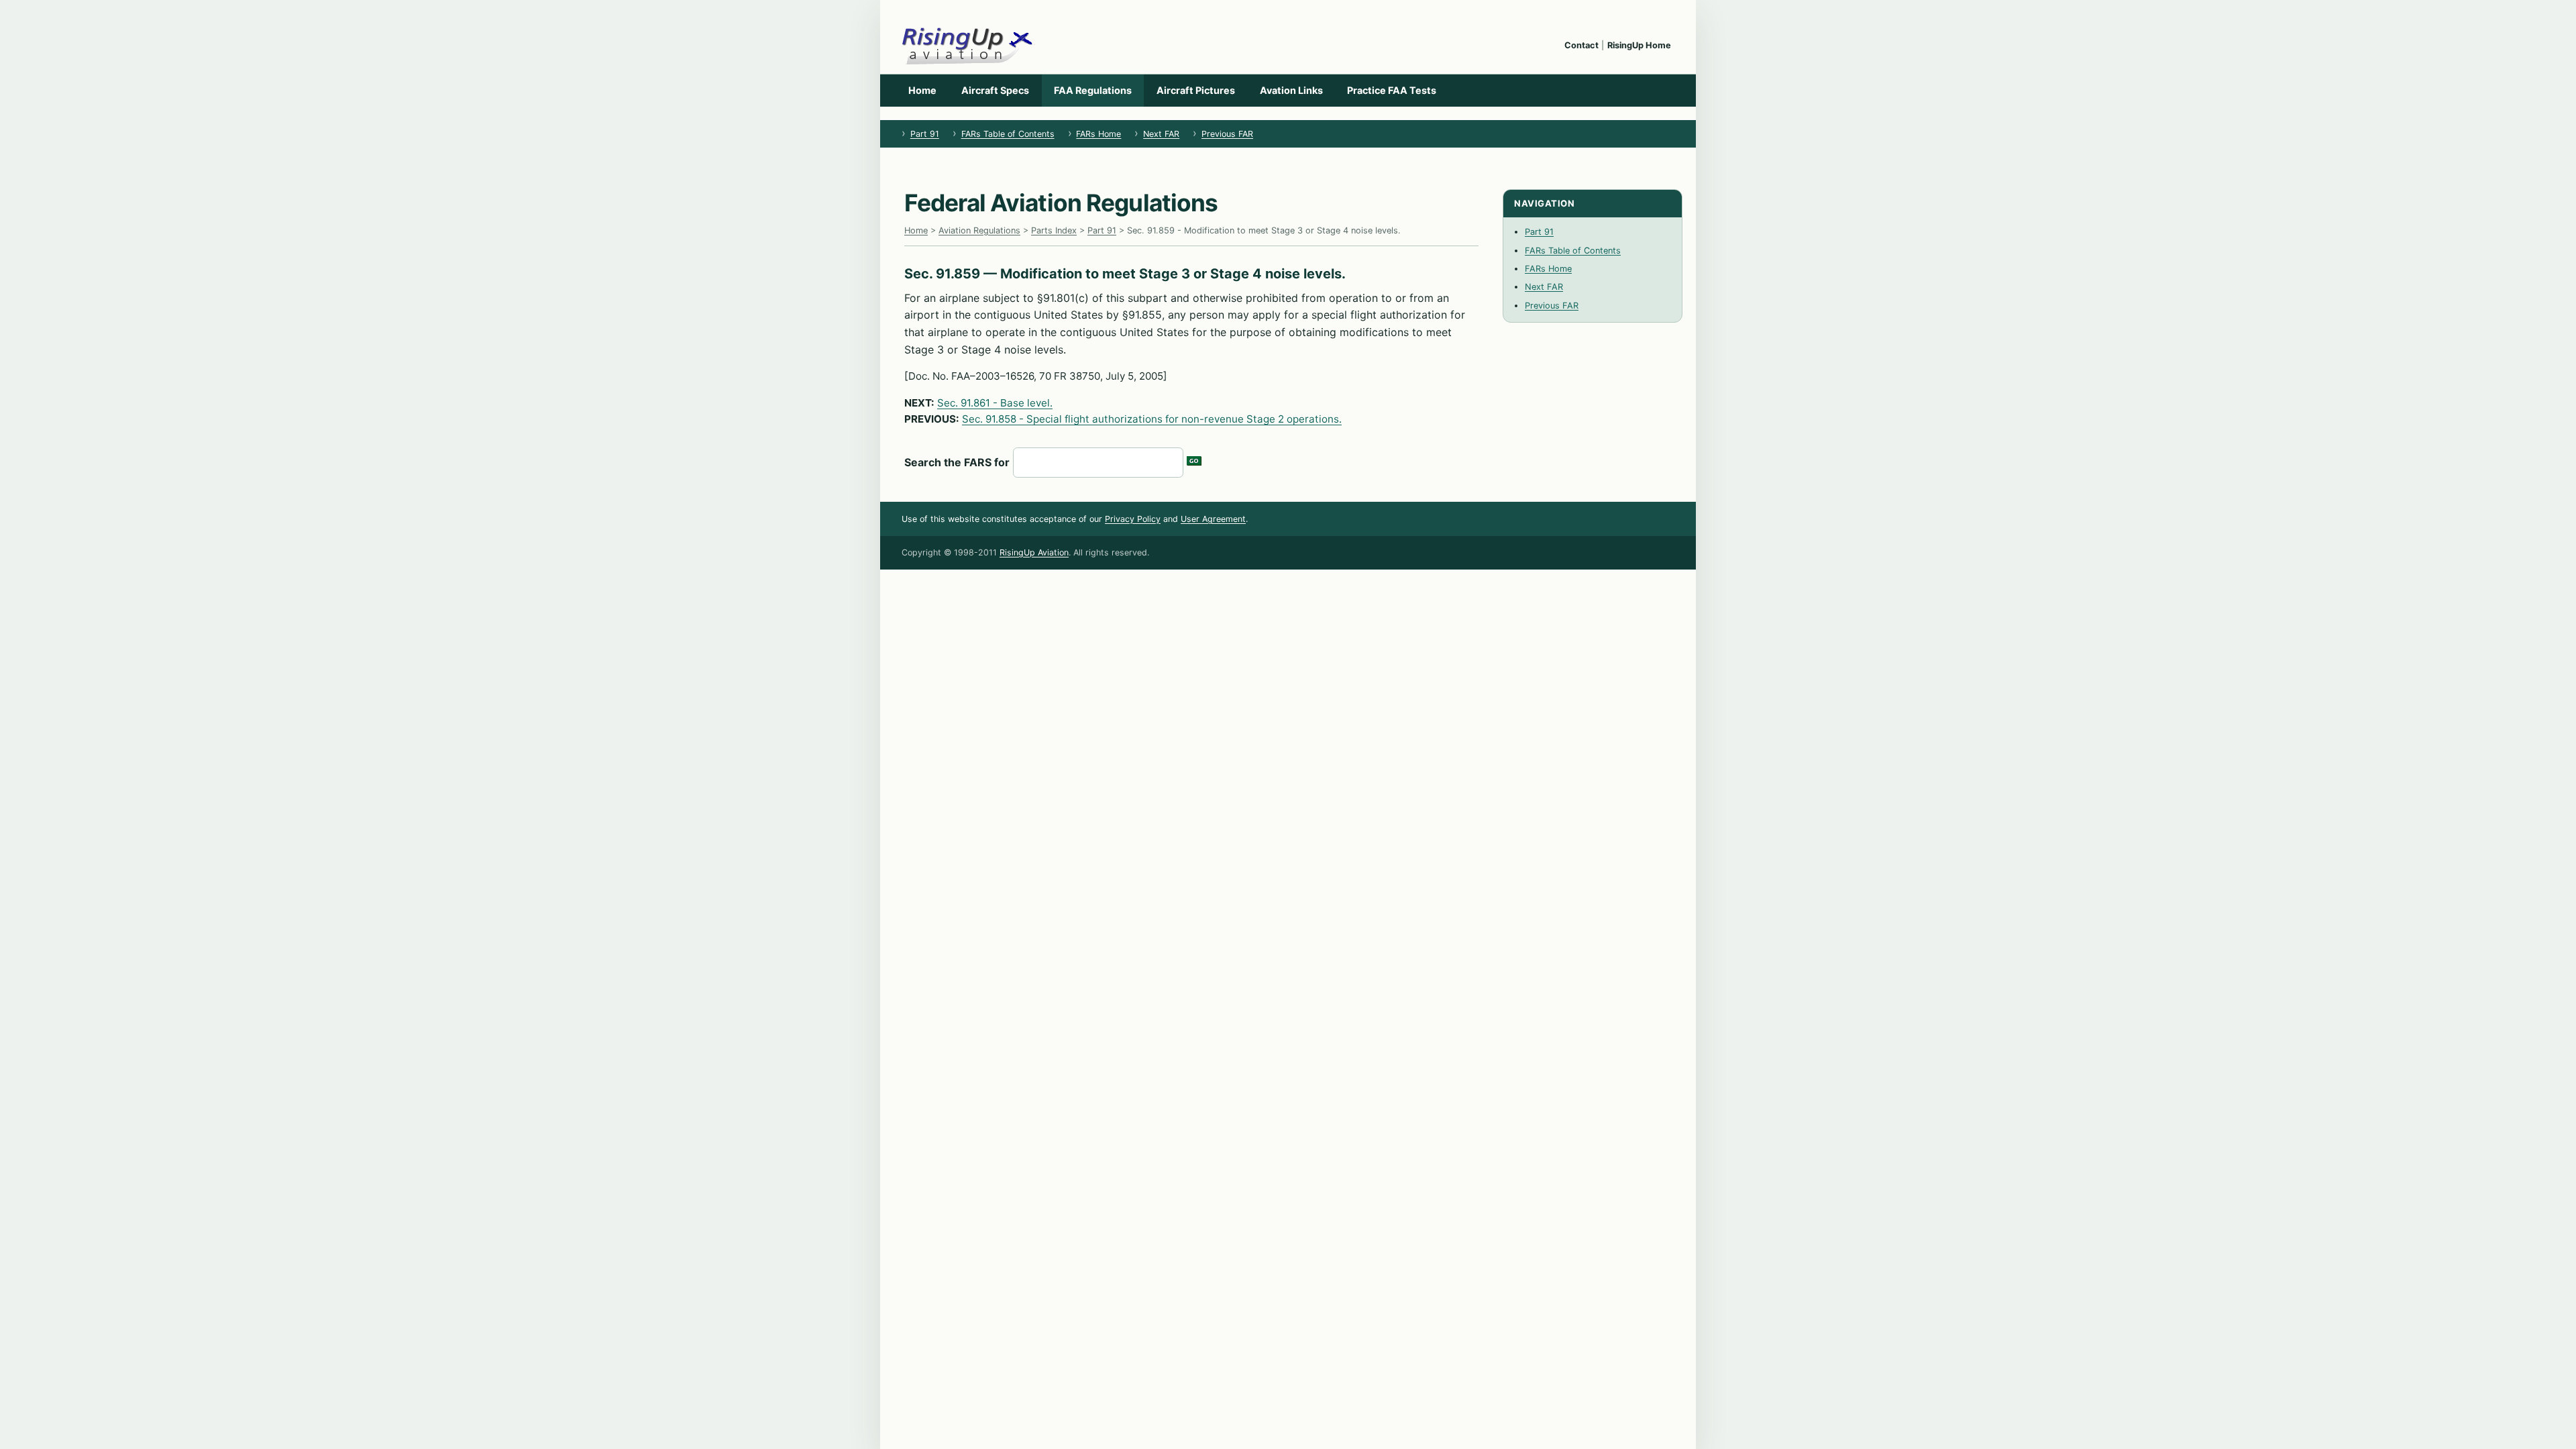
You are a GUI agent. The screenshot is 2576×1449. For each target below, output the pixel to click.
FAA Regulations (1093, 90)
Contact (1581, 45)
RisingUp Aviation (1034, 552)
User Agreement (1213, 519)
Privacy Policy (1133, 519)
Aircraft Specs (995, 90)
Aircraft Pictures (1196, 90)
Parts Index (1054, 230)
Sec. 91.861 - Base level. (995, 403)
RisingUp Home (1639, 45)
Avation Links (1291, 90)
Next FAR (1161, 134)
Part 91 (925, 134)
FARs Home (1098, 134)
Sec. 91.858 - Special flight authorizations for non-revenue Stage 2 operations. (1152, 419)
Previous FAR (1227, 134)
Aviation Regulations (979, 230)
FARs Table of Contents (1008, 134)
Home (922, 90)
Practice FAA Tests (1392, 90)
